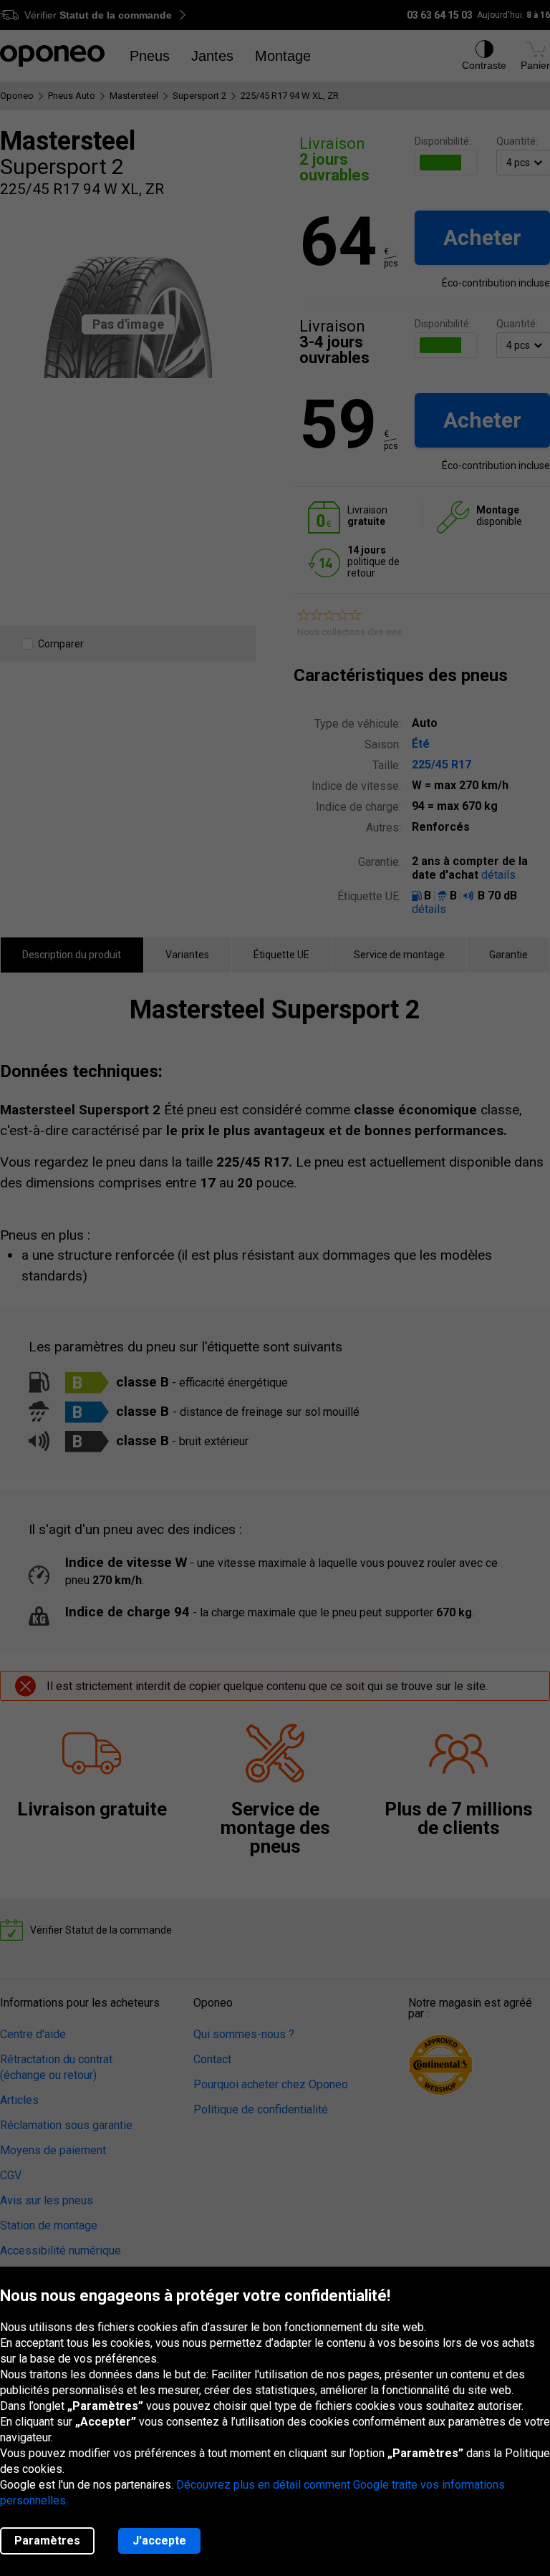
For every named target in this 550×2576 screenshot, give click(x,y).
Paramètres (47, 2541)
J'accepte (159, 2541)
